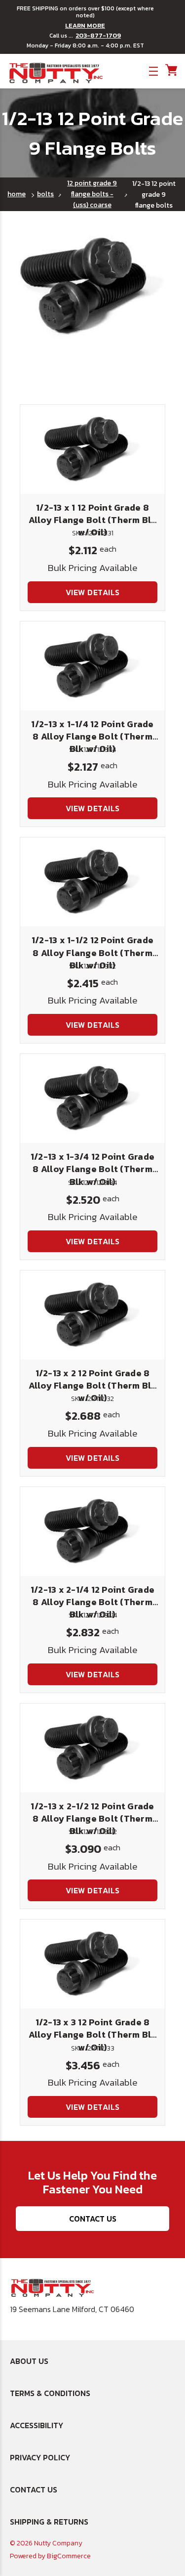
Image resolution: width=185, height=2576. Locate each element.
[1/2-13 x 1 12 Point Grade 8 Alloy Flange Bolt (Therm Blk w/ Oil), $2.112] (92, 449)
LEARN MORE (85, 26)
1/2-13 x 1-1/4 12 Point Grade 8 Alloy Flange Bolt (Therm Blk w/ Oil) (92, 736)
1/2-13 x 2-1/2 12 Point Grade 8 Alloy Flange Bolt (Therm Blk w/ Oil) (92, 1818)
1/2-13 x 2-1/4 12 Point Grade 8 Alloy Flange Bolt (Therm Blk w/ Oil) (92, 1602)
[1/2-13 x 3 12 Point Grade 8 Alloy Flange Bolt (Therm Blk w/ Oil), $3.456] (92, 1964)
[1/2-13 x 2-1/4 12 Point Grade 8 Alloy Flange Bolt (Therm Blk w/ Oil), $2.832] (92, 1531)
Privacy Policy (40, 2457)
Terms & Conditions (50, 2393)
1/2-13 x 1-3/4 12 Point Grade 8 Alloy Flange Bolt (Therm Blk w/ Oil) (92, 1169)
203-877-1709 (98, 36)
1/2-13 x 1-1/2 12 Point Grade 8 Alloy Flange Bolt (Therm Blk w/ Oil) (92, 952)
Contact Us (93, 2219)
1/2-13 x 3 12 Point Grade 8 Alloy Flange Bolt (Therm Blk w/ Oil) (93, 2034)
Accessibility (37, 2425)
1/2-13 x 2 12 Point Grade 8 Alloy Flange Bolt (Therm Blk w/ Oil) (93, 1385)
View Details (93, 592)
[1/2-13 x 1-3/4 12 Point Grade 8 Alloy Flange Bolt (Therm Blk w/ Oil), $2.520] (92, 1098)
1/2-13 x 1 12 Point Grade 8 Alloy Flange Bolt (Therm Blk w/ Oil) (93, 520)
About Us (29, 2361)
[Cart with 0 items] (170, 70)
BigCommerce (69, 2556)
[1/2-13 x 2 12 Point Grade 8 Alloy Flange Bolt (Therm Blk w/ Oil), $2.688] (92, 1315)
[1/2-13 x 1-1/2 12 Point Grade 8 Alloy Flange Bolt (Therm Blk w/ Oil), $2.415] (92, 882)
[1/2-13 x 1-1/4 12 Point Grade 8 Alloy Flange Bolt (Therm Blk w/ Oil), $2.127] (92, 666)
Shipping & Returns (49, 2522)
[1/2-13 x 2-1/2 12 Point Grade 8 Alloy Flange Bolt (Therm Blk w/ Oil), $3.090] (92, 1748)
